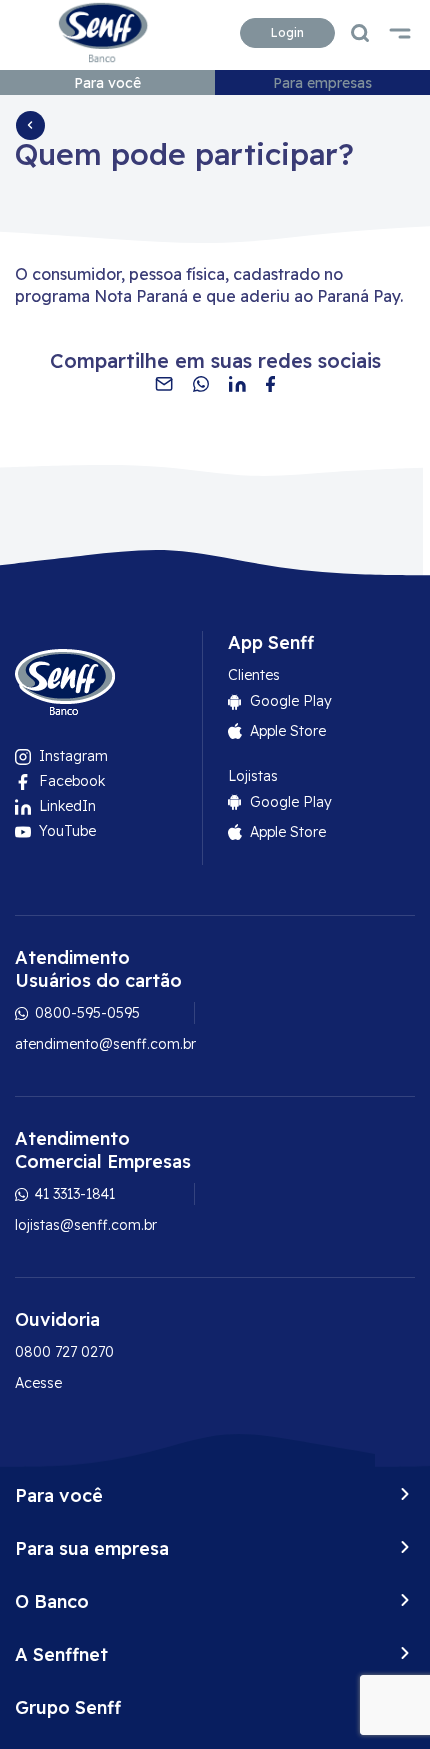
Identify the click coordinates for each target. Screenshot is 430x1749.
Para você (107, 83)
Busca (360, 33)
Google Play (291, 701)
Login (287, 32)
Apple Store (288, 731)
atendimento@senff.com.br (105, 1044)
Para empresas (322, 83)
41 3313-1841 (73, 1194)
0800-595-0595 (85, 1013)
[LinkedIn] (237, 384)
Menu (400, 33)
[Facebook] (270, 384)
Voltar (30, 125)
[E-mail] (164, 384)
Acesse (38, 1383)
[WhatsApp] (201, 384)
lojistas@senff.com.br (86, 1225)
